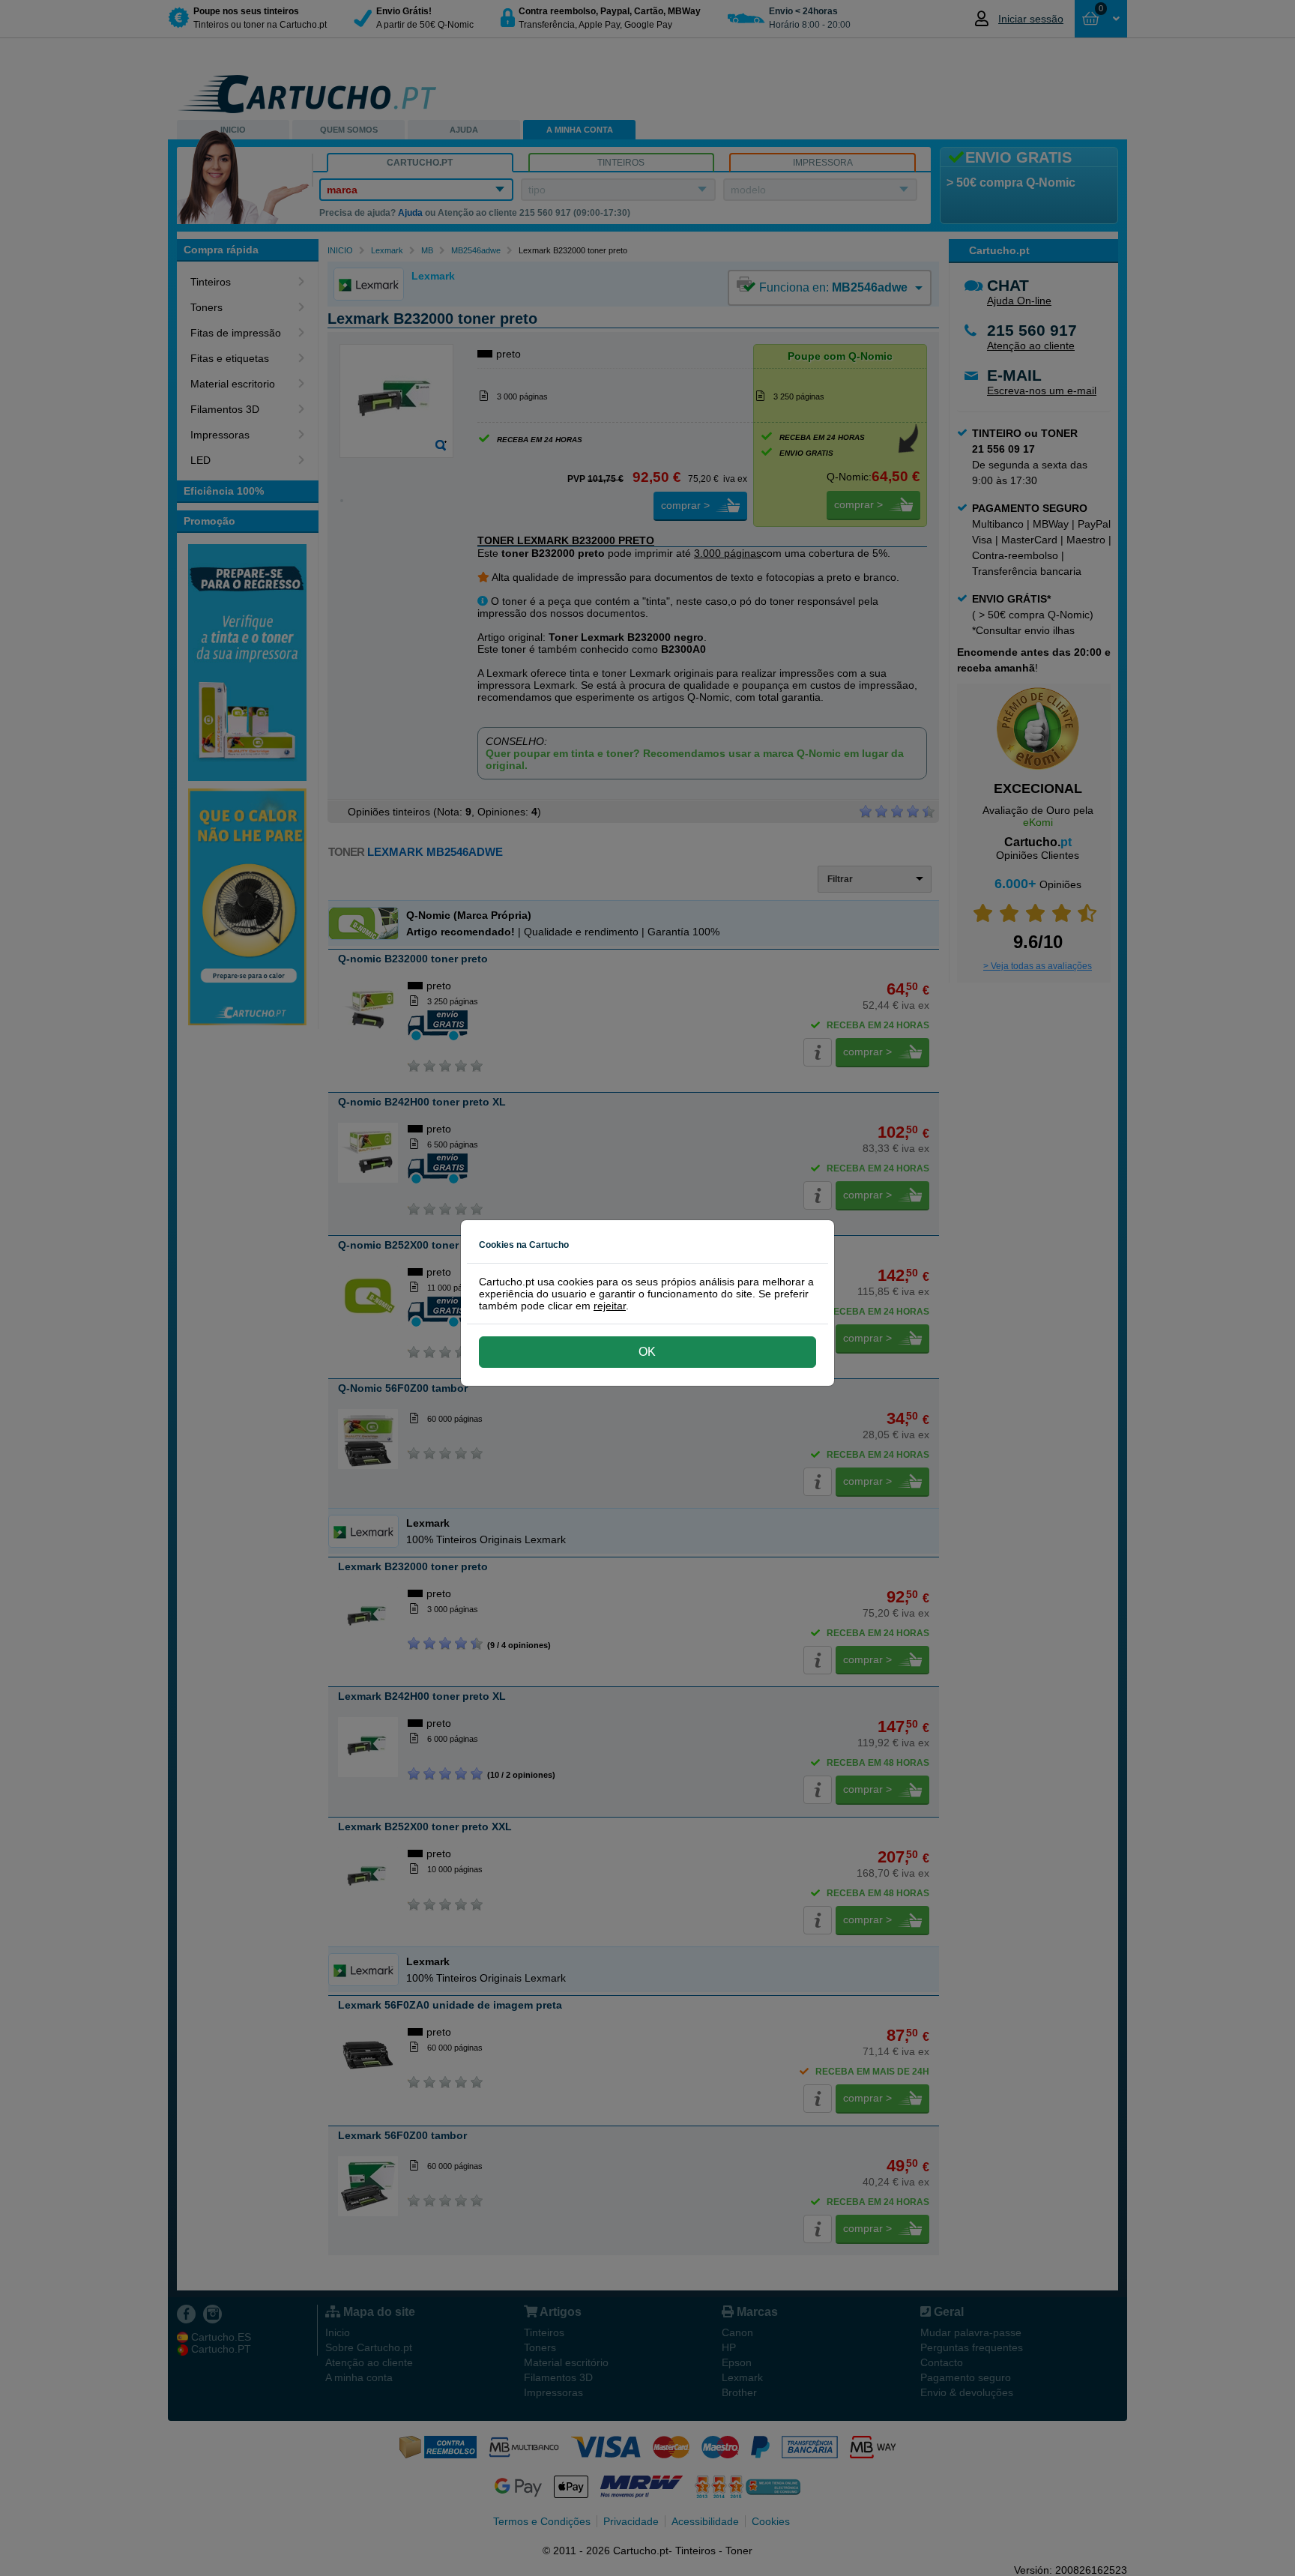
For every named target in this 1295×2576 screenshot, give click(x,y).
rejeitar (610, 1306)
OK (647, 1352)
